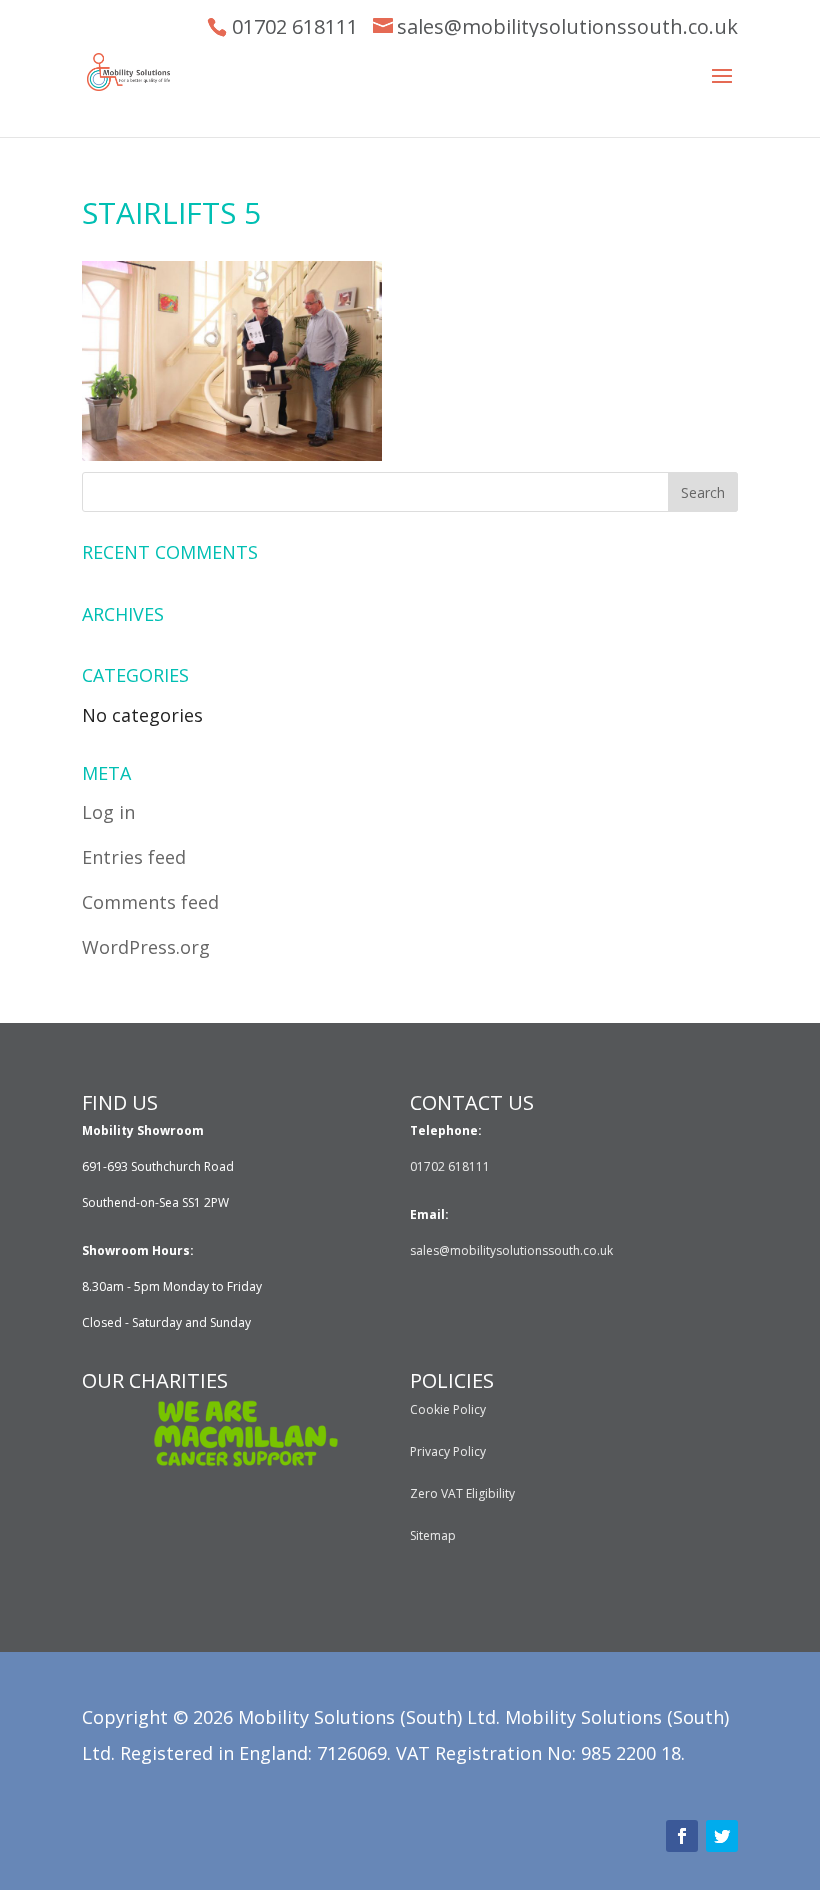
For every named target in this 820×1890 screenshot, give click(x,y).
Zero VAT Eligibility (462, 1493)
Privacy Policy (448, 1451)
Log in (108, 812)
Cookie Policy (448, 1409)
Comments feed (150, 902)
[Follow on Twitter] (722, 1836)
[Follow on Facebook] (682, 1836)
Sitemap (433, 1535)
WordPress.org (146, 947)
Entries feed (134, 857)
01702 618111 (295, 26)
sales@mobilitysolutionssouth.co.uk (567, 26)
